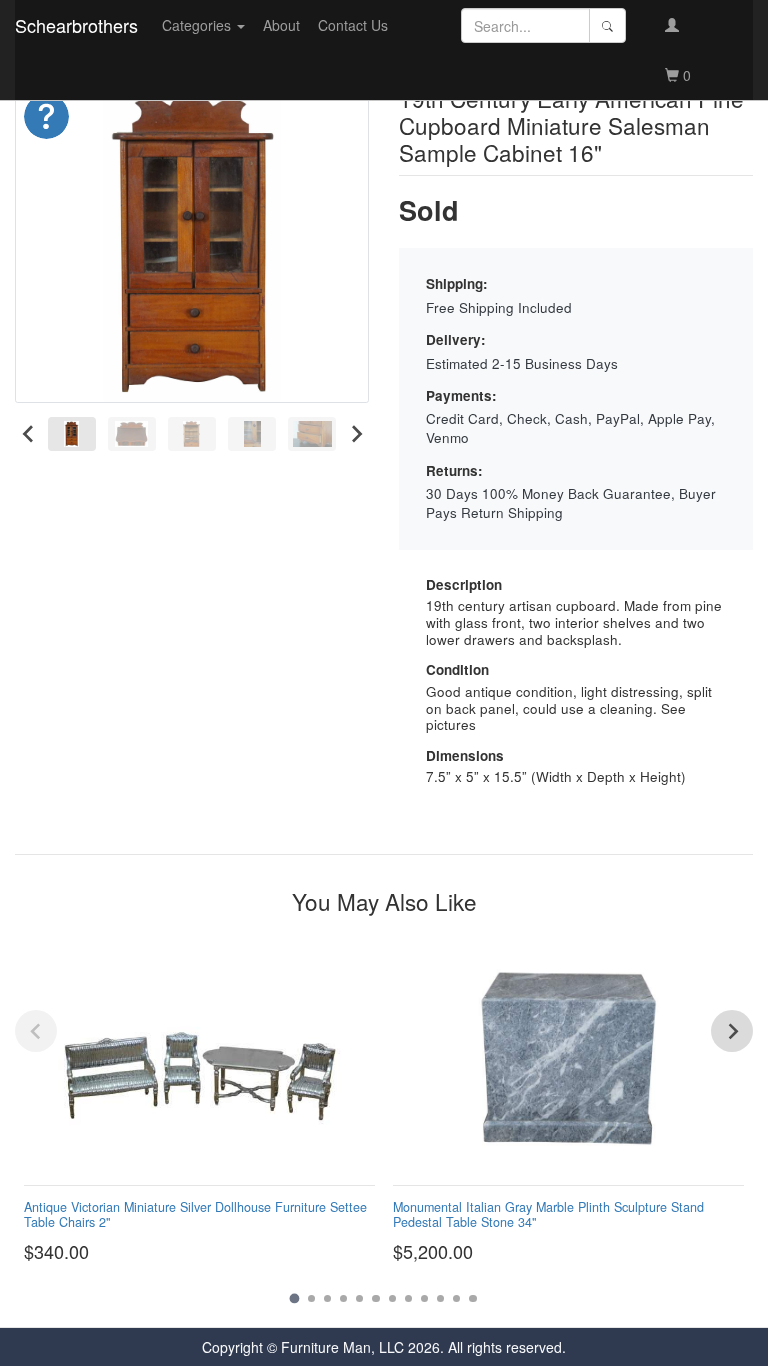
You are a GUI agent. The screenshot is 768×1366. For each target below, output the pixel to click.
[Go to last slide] (28, 433)
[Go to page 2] (311, 1298)
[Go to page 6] (375, 1298)
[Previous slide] (36, 1031)
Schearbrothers (76, 25)
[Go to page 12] (472, 1298)
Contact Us (353, 25)
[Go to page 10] (440, 1298)
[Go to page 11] (456, 1298)
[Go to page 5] (359, 1298)
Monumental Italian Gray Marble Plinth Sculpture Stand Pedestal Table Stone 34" (548, 1214)
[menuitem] (72, 433)
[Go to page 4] (343, 1298)
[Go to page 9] (424, 1298)
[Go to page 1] (295, 1299)
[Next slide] (355, 433)
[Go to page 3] (327, 1298)
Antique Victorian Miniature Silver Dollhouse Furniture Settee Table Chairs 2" (195, 1214)
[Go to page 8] (408, 1298)
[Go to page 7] (392, 1298)
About (281, 25)
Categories (198, 25)
